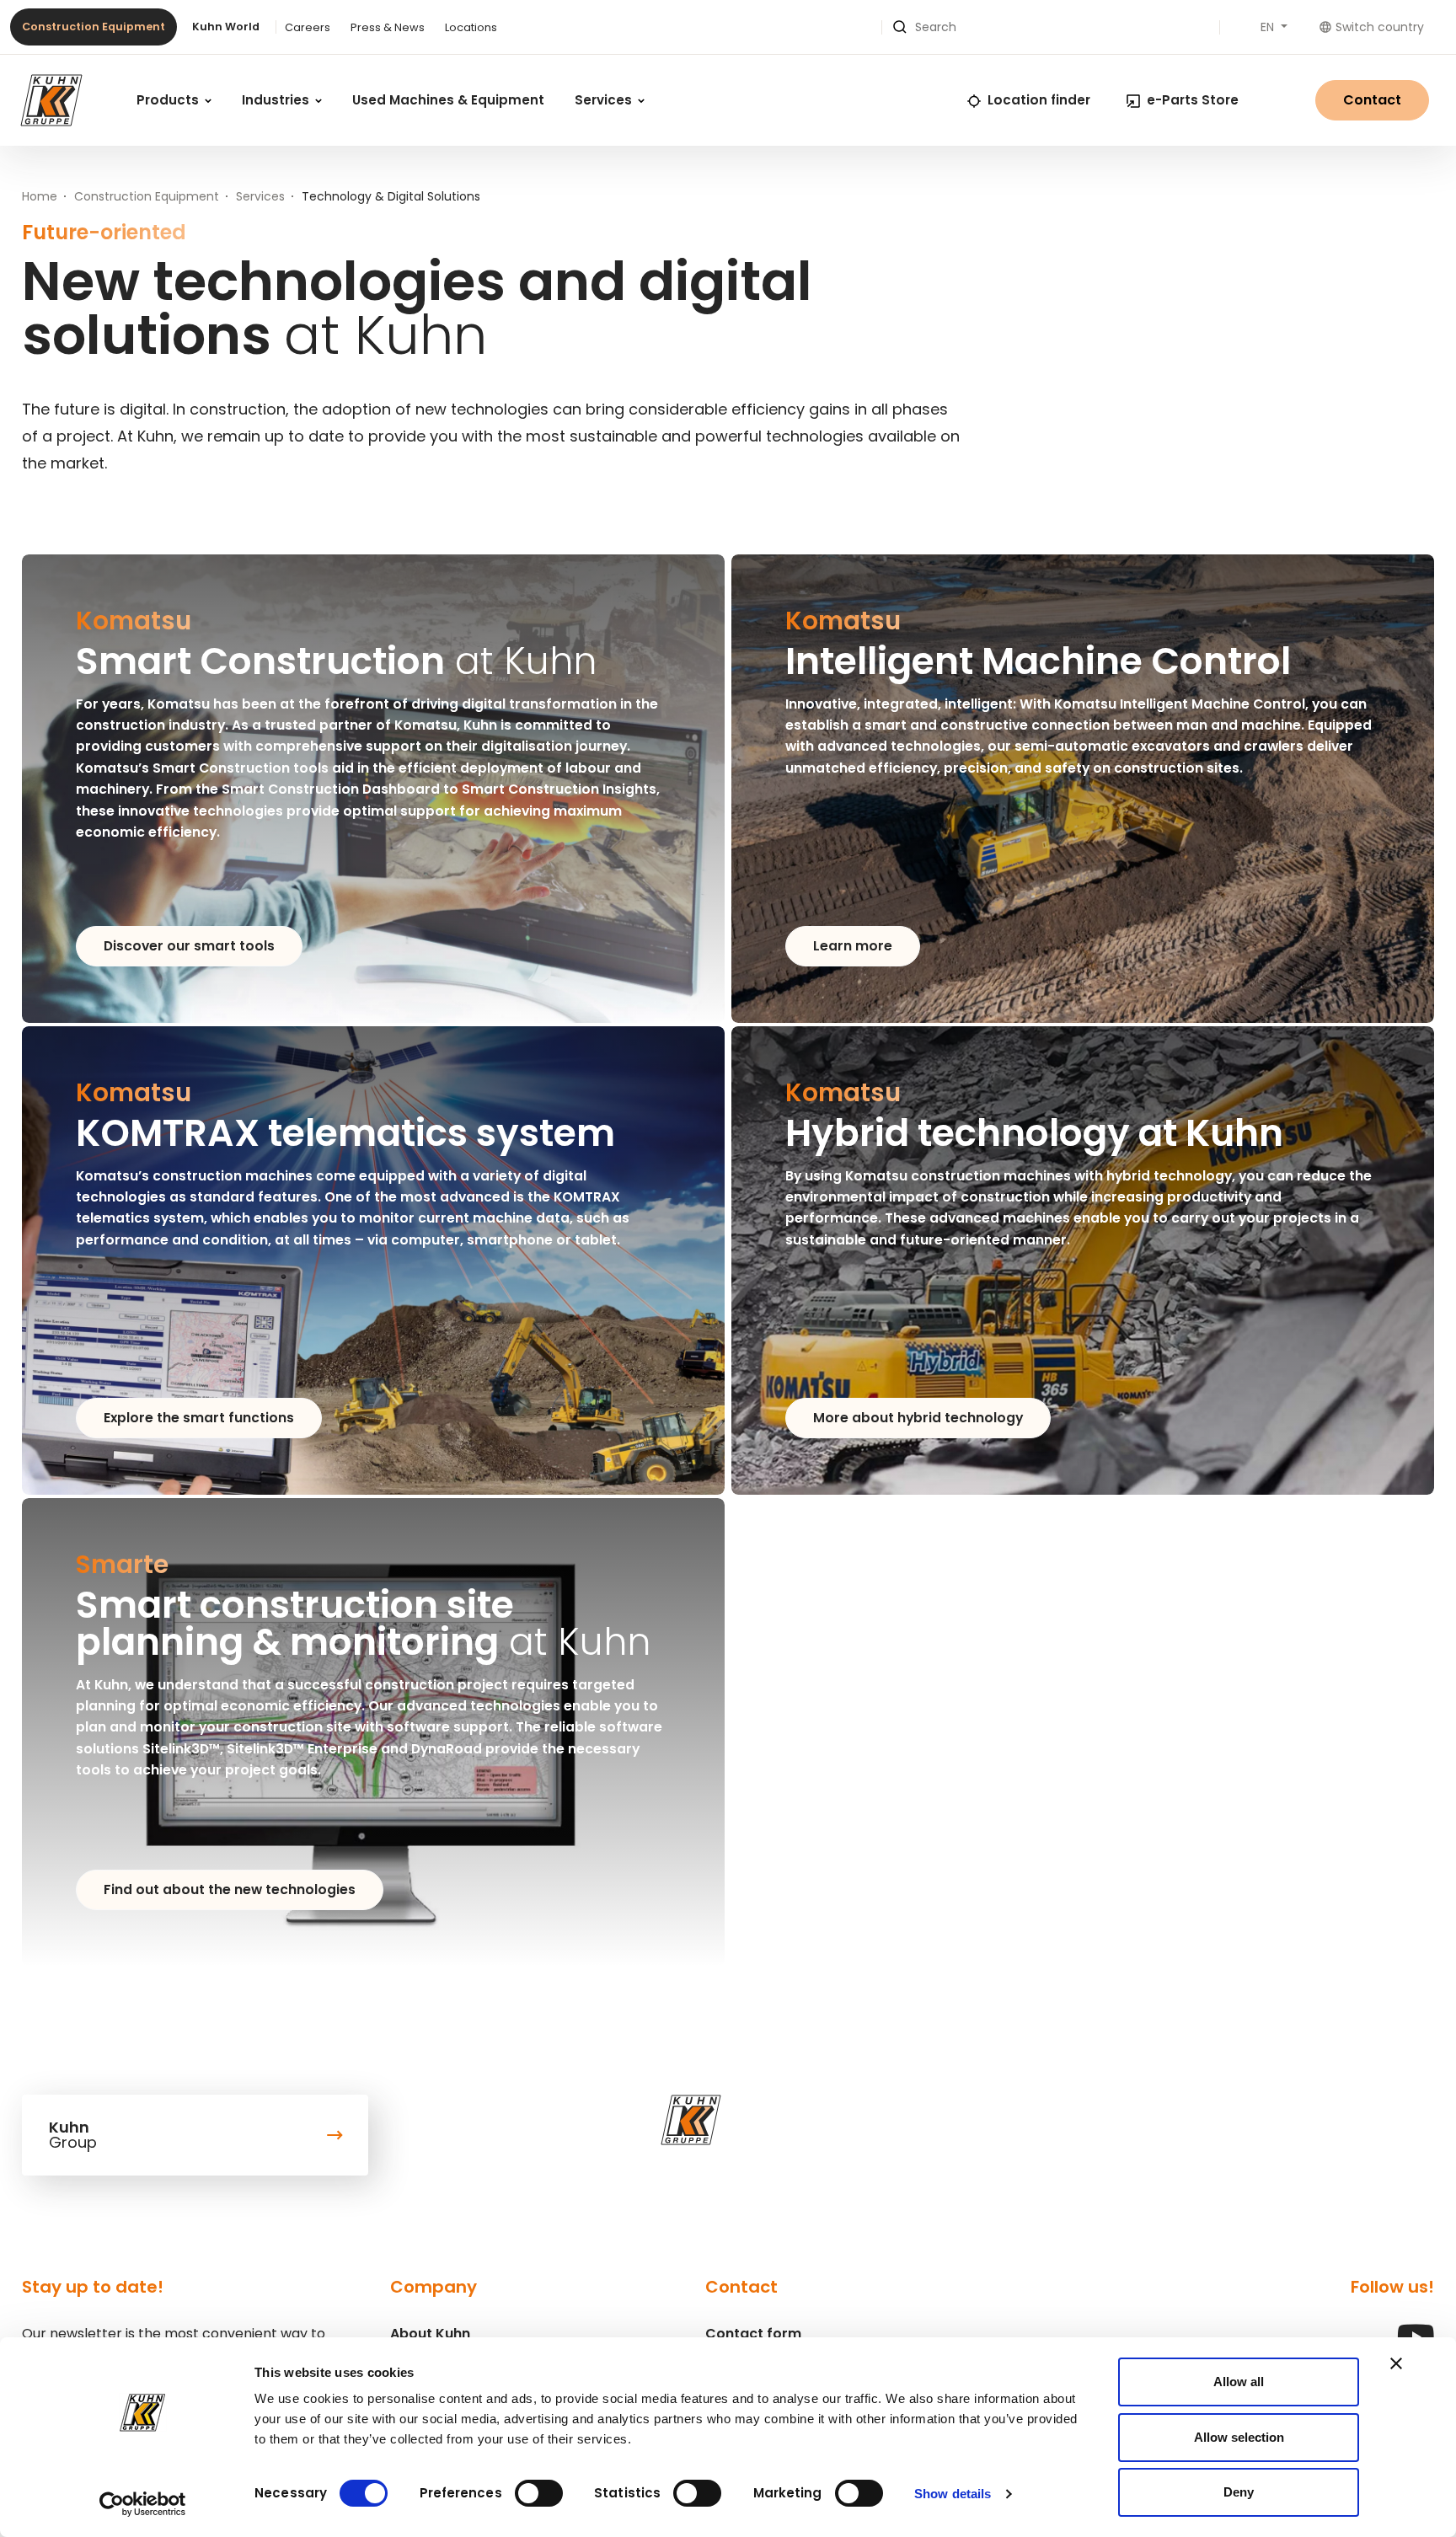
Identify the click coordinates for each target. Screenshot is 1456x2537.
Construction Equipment (94, 27)
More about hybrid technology (918, 1418)
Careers (308, 27)
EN (1269, 27)
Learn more (853, 946)
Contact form (753, 2334)
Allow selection (1239, 2437)
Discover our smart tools (189, 946)
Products (169, 100)
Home (40, 196)
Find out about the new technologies (230, 1889)
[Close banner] (1396, 2363)
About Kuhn (430, 2334)
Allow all (1239, 2382)
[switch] (539, 2493)
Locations (471, 27)
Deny (1239, 2492)
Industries (277, 100)
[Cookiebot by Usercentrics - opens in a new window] (143, 2504)
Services (605, 100)
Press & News (388, 27)
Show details (953, 2494)
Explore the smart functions (199, 1418)
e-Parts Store (1193, 100)
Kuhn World (226, 27)
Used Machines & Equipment (448, 100)
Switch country (1380, 27)
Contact (1372, 100)
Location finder (1039, 100)
